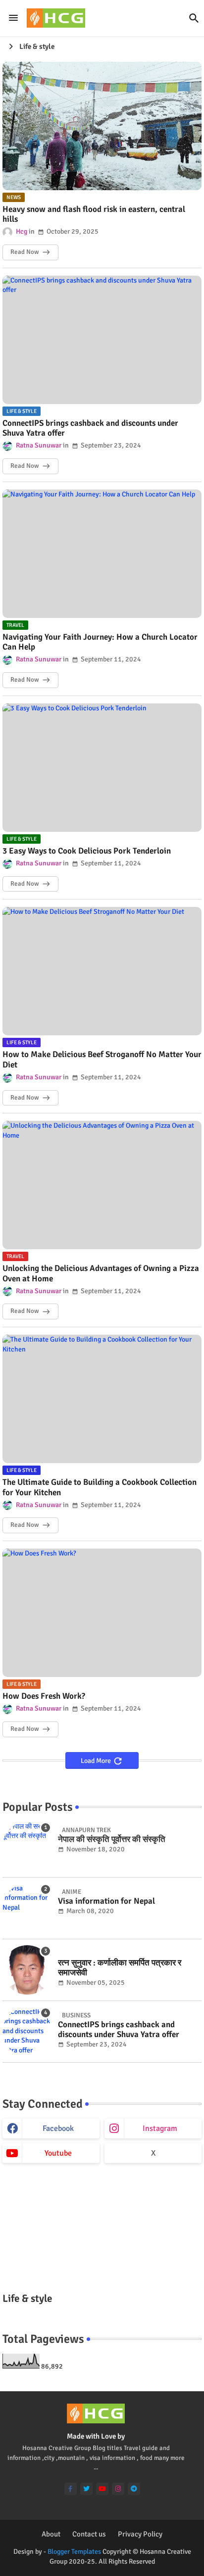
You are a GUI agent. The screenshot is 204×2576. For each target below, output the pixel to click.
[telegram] (134, 2489)
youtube (58, 2153)
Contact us (89, 2534)
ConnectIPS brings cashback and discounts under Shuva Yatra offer (90, 428)
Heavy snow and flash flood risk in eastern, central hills (94, 214)
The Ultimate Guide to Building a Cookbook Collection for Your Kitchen (100, 1487)
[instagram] (118, 2489)
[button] (194, 18)
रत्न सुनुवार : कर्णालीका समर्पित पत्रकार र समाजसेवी (120, 1968)
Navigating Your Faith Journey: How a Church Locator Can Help (100, 642)
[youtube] (102, 2489)
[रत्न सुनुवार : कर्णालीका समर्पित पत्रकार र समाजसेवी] (27, 1970)
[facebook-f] (71, 2489)
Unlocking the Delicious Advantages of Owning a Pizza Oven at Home (101, 1273)
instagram (160, 2128)
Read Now (25, 252)
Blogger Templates (74, 2552)
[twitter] (86, 2489)
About (51, 2534)
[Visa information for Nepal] (27, 1908)
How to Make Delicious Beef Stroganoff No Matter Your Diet (102, 1060)
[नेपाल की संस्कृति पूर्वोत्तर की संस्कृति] (27, 1846)
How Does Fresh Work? (44, 1696)
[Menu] (13, 18)
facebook (58, 2128)
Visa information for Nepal (106, 1901)
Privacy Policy (140, 2534)
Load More (97, 1761)
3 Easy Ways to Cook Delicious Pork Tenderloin (87, 851)
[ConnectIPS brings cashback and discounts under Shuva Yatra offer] (27, 2032)
